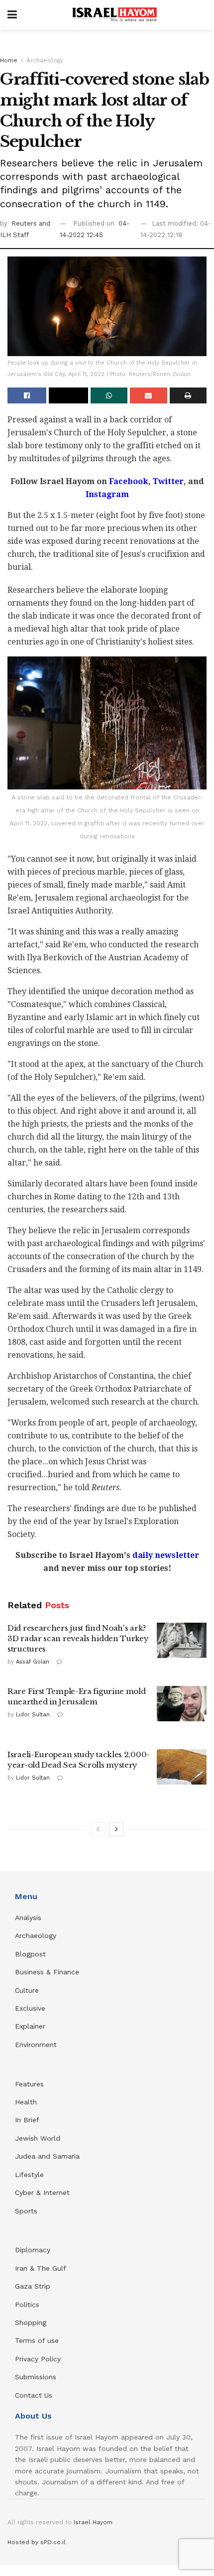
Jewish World (38, 2138)
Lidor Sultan (33, 1715)
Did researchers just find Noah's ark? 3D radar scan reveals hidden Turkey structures (78, 1638)
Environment (36, 2045)
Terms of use (37, 2340)
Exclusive (30, 2008)
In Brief (27, 2120)
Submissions (36, 2377)
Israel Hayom (93, 2522)
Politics (27, 2305)
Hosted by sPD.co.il (37, 2542)
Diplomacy (34, 2250)
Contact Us (34, 2395)
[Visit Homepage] (114, 15)
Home (9, 60)
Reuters (25, 223)
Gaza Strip (33, 2286)
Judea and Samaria (47, 2156)
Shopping (31, 2322)
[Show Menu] (12, 15)
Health (26, 2102)
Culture (27, 1990)
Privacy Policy (38, 2359)
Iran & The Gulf (41, 2268)
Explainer (30, 2026)
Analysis (29, 1918)
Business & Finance (47, 1972)
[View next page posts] (116, 1829)
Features (29, 2084)
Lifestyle (29, 2175)
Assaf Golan (33, 1662)
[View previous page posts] (98, 1829)
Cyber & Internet (42, 2192)
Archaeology (45, 60)
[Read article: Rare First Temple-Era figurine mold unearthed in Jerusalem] (182, 1704)
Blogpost (30, 1954)
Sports (26, 2211)
